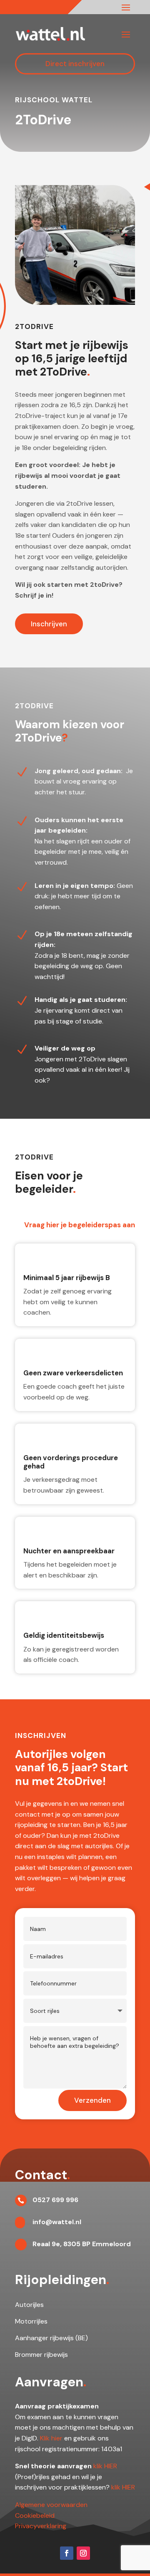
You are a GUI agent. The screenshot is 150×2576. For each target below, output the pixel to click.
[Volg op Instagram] (83, 2553)
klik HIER (105, 2466)
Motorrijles (31, 2321)
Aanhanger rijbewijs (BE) (51, 2338)
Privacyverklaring (41, 2526)
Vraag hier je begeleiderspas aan (80, 1225)
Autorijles (29, 2305)
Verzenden (92, 2100)
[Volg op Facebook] (67, 2553)
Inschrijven (49, 624)
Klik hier (51, 2438)
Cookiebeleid (35, 2515)
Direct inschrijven (75, 64)
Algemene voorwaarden (51, 2505)
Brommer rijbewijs (41, 2355)
